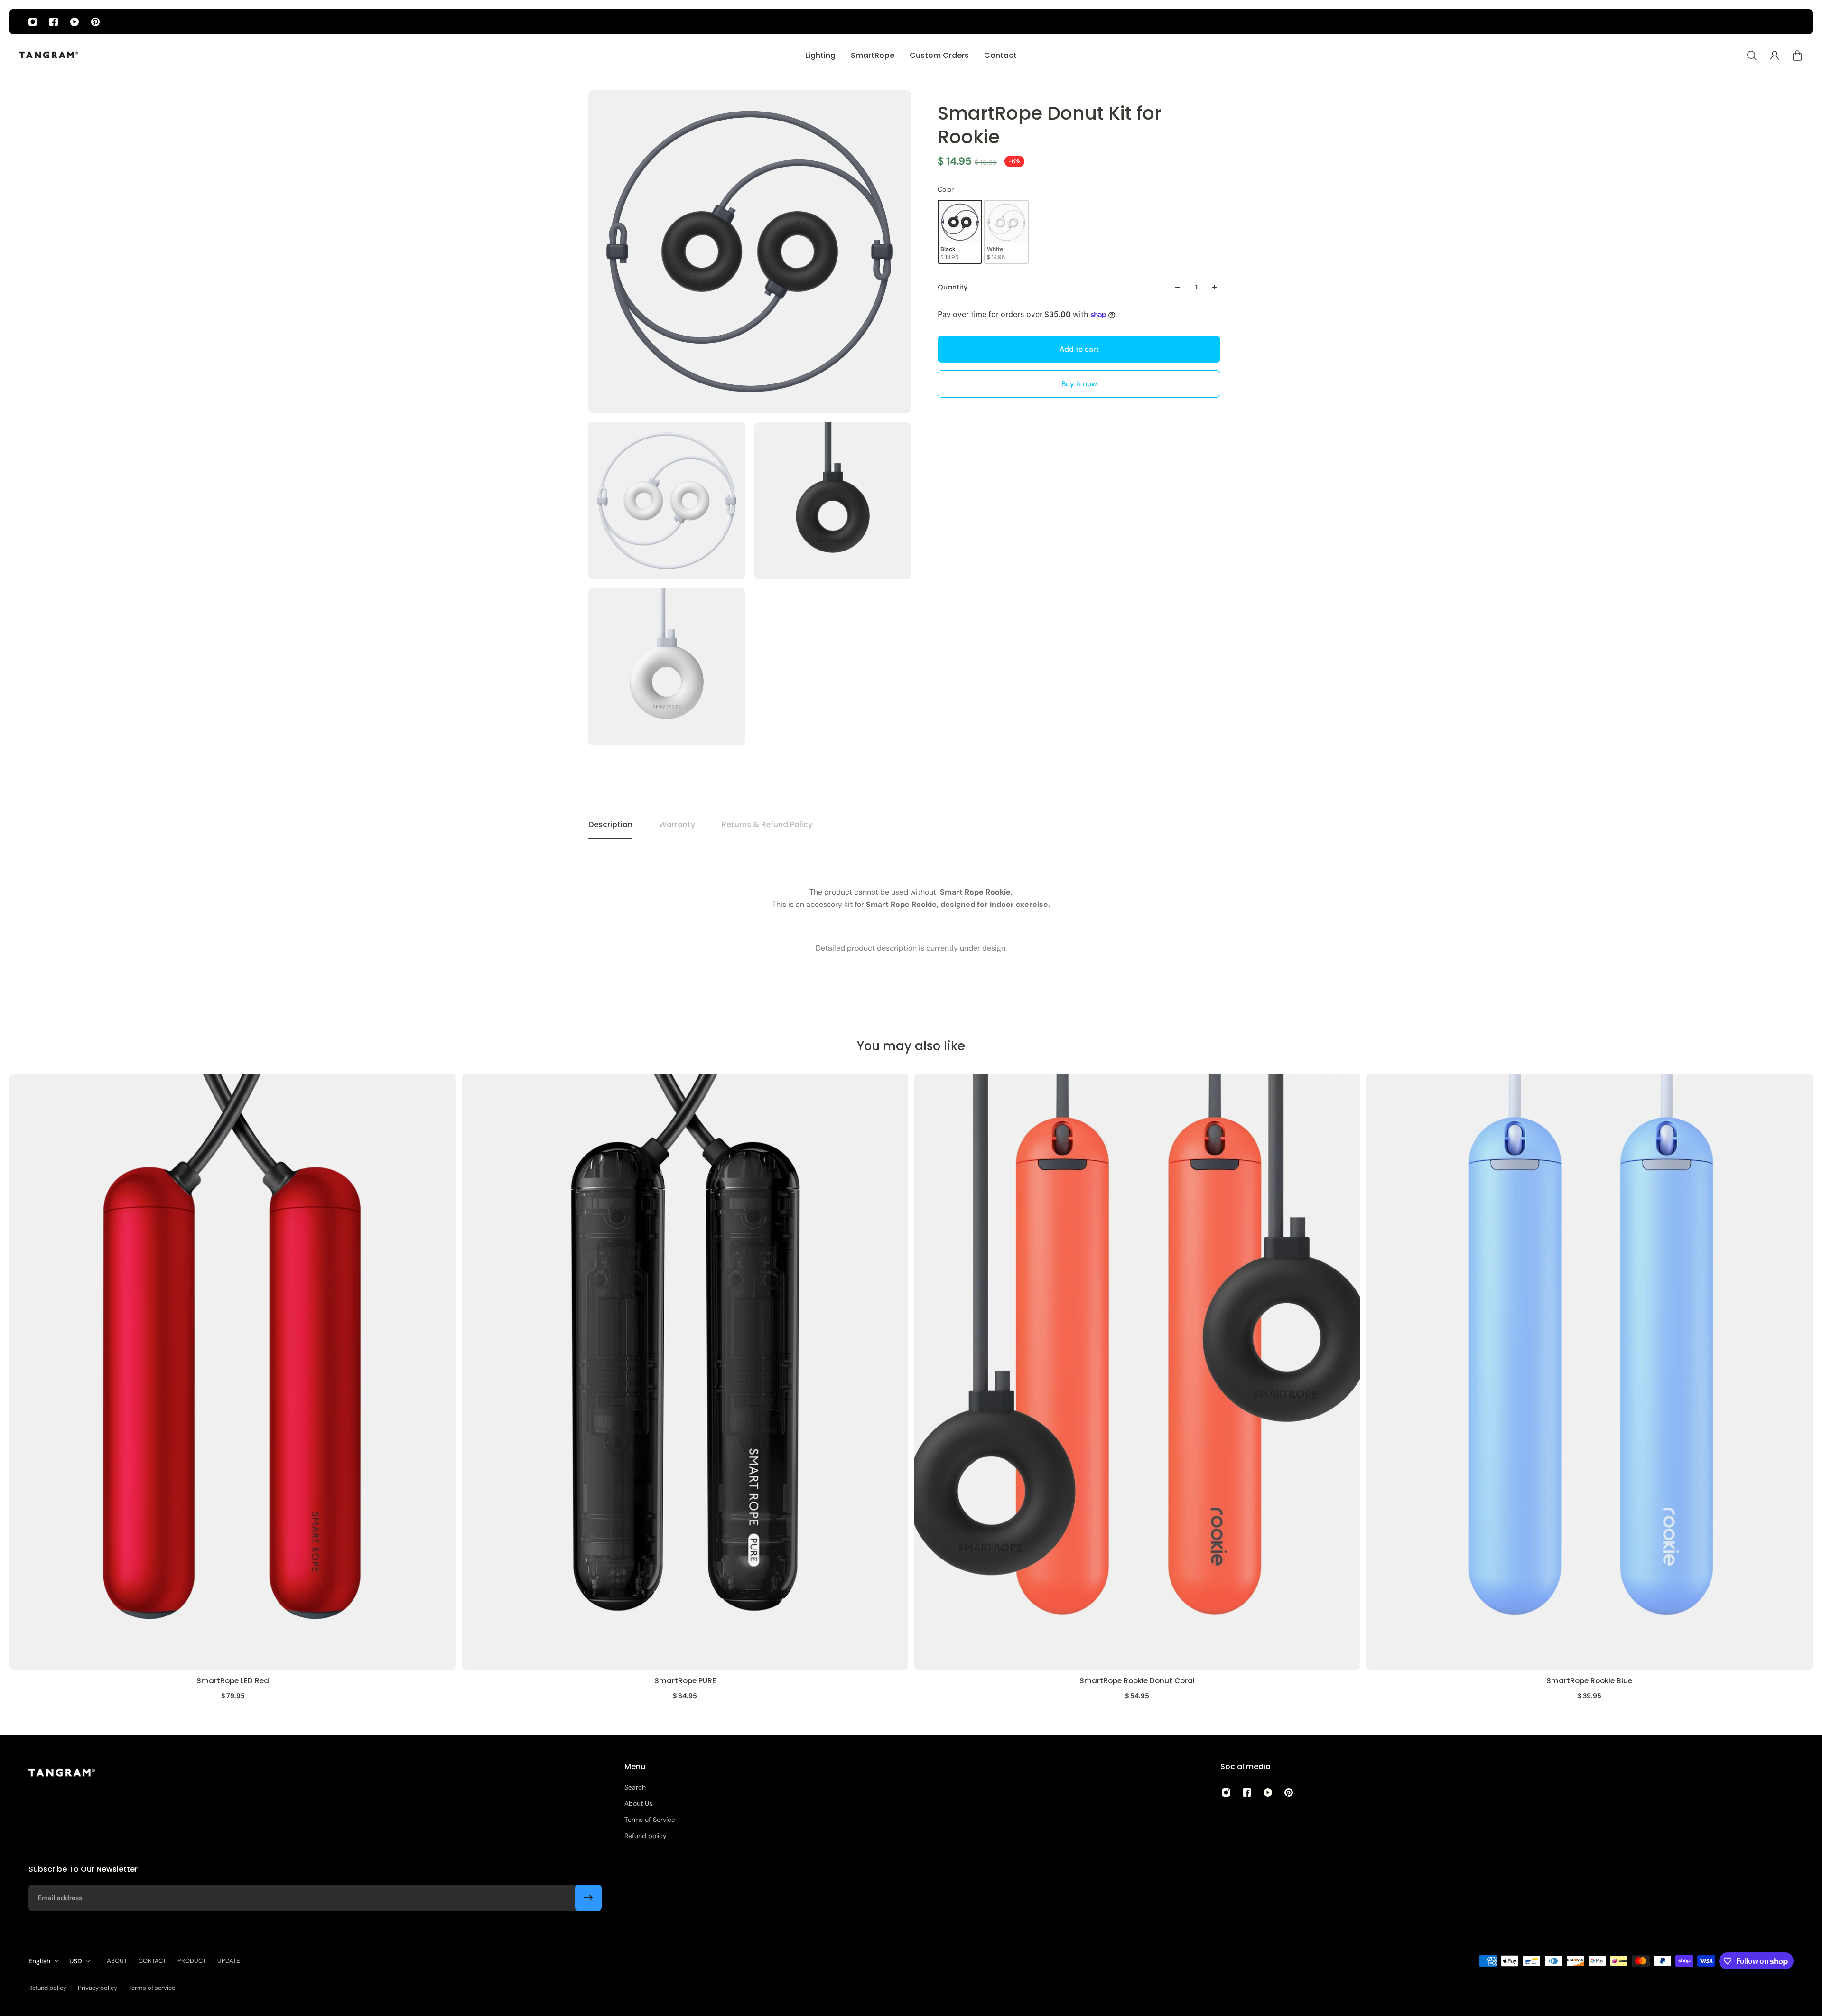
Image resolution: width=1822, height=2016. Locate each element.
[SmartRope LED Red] (233, 1372)
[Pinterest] (95, 22)
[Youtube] (74, 22)
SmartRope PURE (685, 1680)
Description (610, 825)
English (39, 1961)
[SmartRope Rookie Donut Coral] (1137, 1372)
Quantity (953, 287)
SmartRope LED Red (233, 1680)
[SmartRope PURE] (685, 1372)
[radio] (960, 232)
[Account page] (1775, 56)
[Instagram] (33, 22)
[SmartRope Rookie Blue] (1589, 1372)
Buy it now (1079, 383)
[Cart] (1797, 56)
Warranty (677, 825)
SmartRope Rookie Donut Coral (1137, 1680)
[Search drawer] (1752, 56)
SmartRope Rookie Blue (1589, 1680)
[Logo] (48, 56)
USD (76, 1961)
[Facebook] (54, 22)
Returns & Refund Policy (767, 825)
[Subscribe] (588, 1898)
